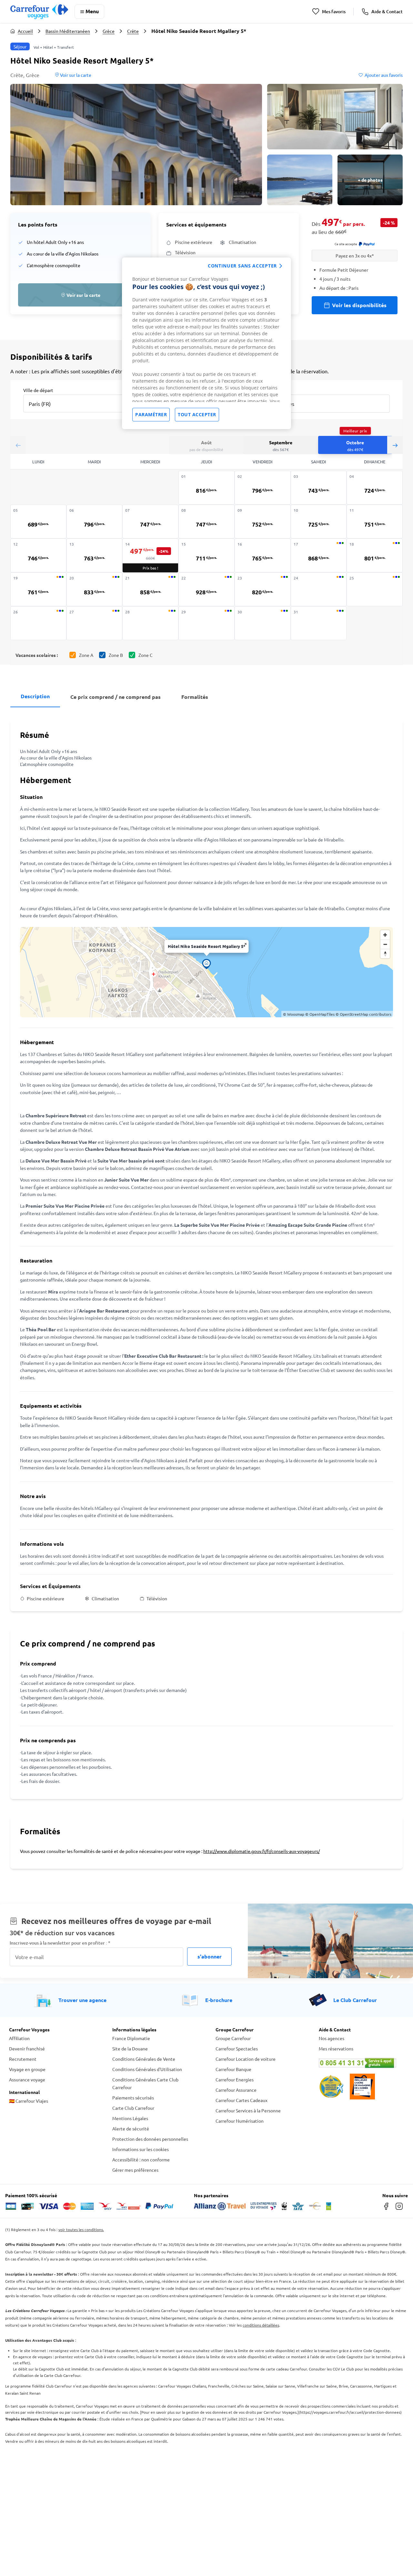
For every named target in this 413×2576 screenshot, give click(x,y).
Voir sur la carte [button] (75, 75)
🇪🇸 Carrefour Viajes (29, 2101)
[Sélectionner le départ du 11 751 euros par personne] (375, 522)
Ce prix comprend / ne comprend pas (116, 697)
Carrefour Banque (233, 2069)
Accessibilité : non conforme (141, 2159)
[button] (136, 145)
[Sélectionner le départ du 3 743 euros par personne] (319, 488)
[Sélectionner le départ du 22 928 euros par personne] (206, 589)
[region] (206, 343)
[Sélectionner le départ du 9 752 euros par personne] (263, 522)
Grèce (109, 31)
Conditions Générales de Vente (144, 2059)
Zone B (116, 655)
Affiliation (19, 2038)
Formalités (195, 697)
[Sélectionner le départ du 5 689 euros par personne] (38, 522)
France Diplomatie (131, 2038)
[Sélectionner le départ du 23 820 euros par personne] (263, 589)
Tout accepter (197, 414)
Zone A (86, 655)
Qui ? (266, 390)
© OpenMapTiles (320, 1014)
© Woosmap (294, 1014)
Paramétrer (151, 414)
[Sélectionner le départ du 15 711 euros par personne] (206, 555)
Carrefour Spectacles (237, 2048)
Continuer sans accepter (242, 266)
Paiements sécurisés (133, 2098)
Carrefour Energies (235, 2079)
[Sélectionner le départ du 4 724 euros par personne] (375, 488)
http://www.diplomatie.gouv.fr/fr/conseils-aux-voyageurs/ (262, 1851)
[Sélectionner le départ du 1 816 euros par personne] (206, 488)
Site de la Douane (130, 2048)
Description (35, 696)
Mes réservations (336, 2048)
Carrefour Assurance (236, 2090)
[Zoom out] (385, 944)
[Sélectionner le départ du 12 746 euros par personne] (38, 555)
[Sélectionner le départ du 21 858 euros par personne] (150, 589)
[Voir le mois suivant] (395, 445)
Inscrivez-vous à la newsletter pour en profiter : (60, 1943)
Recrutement (23, 2059)
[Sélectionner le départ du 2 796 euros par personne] (263, 488)
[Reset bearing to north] (385, 954)
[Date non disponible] (319, 589)
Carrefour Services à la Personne (248, 2110)
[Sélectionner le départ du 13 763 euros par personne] (95, 555)
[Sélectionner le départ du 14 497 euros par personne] (150, 556)
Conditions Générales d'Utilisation (147, 2069)
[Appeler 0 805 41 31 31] (361, 2063)
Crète (133, 31)
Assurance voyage (27, 2079)
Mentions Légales (130, 2118)
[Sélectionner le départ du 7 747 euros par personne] (150, 522)
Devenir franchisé (27, 2048)
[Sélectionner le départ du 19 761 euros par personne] (38, 589)
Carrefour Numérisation (240, 2121)
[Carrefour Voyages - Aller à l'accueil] (39, 11)
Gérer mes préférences (135, 2170)
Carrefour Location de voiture (246, 2059)
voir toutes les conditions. (81, 2229)
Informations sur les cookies (141, 2149)
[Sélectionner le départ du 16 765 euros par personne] (263, 555)
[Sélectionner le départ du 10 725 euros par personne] (319, 522)
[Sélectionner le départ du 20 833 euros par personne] (95, 589)
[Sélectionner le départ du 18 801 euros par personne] (375, 555)
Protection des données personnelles (150, 2139)
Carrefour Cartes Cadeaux (242, 2100)
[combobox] (79, 403)
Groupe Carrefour (233, 2038)
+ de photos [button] (370, 180)
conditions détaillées (261, 2325)
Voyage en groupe (27, 2069)
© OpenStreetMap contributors (363, 1014)
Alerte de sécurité (131, 2128)
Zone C (146, 655)
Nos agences (332, 2038)
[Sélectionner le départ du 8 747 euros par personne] (206, 522)
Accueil (25, 31)
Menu (92, 11)
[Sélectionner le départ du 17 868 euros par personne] (319, 555)
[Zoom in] (385, 935)
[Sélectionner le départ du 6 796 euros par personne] (95, 522)
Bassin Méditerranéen (68, 31)
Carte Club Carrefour (133, 2108)
